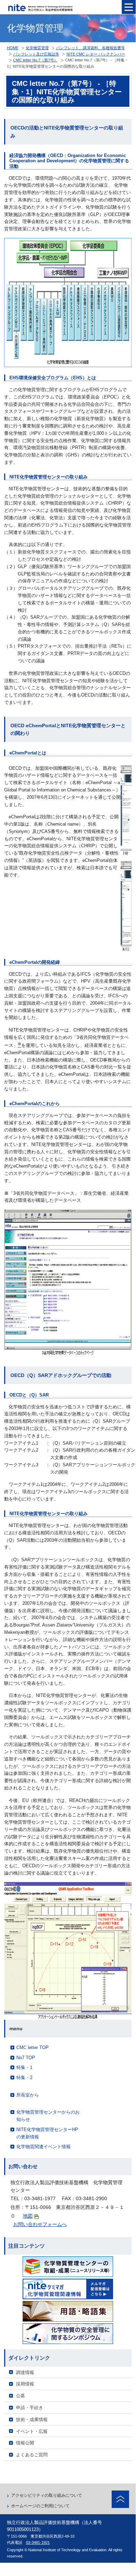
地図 (28, 2216)
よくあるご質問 (32, 2455)
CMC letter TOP (33, 2048)
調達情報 (25, 2372)
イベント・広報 (32, 2431)
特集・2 (24, 2078)
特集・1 (24, 2067)
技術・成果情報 (32, 2419)
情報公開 (25, 2443)
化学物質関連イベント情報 (43, 2147)
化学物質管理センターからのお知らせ (48, 2116)
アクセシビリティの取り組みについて (47, 2495)
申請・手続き (30, 2408)
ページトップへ (120, 2499)
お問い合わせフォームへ (40, 2224)
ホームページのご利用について (40, 2506)
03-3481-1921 (38, 2543)
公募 (21, 2396)
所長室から (28, 2095)
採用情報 (25, 2384)
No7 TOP (26, 2058)
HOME (13, 48)
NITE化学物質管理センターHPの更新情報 (47, 2133)
